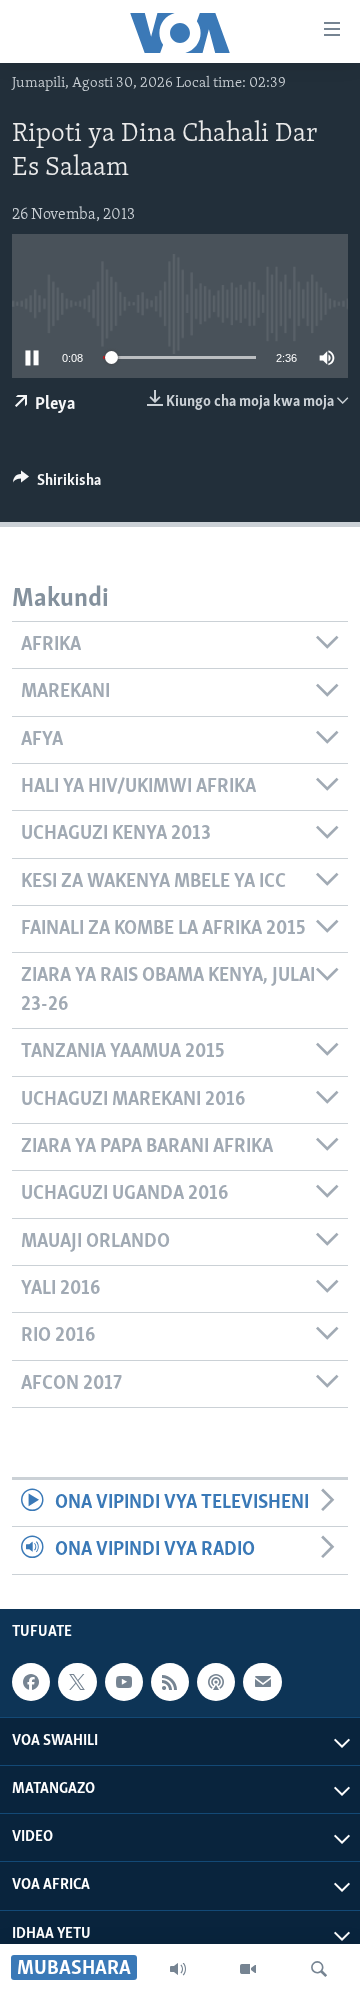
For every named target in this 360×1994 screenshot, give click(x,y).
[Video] (248, 1969)
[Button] (57, 485)
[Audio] (178, 1969)
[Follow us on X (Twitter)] (77, 1682)
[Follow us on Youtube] (124, 1682)
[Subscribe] (262, 1682)
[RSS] (170, 1682)
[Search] (319, 1969)
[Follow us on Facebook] (31, 1682)
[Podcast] (216, 1682)
